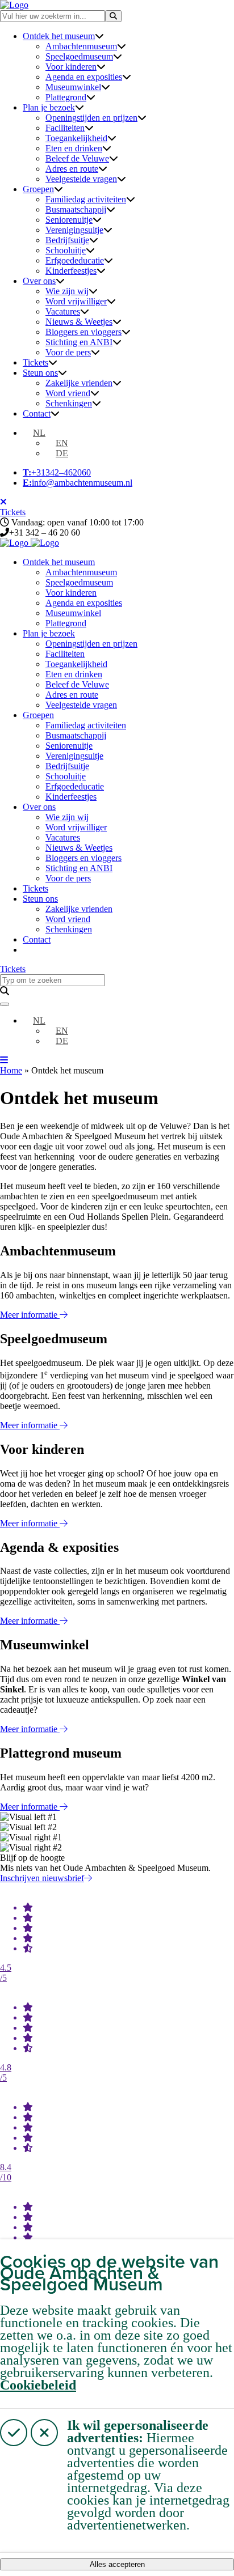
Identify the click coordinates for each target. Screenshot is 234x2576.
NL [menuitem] (39, 433)
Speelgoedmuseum (79, 56)
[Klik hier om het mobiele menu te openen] (4, 1060)
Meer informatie (30, 1315)
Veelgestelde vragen (81, 179)
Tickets (35, 362)
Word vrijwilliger (76, 301)
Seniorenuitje (69, 220)
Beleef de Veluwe (77, 158)
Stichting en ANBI (79, 342)
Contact (37, 413)
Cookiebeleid (38, 2385)
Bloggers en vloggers (83, 332)
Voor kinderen (71, 67)
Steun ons (40, 373)
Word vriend (68, 393)
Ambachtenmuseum (81, 46)
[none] (128, 443)
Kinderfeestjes (71, 271)
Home (11, 1070)
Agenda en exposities (84, 77)
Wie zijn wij (67, 291)
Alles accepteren (117, 2564)
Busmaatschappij (76, 209)
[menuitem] (34, 433)
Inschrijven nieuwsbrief (42, 1878)
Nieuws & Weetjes (79, 322)
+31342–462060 (57, 472)
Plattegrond (66, 97)
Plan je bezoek (49, 107)
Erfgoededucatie (75, 260)
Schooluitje (66, 250)
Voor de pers (68, 352)
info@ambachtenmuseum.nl (78, 483)
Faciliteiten (65, 128)
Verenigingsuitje (74, 230)
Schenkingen (69, 403)
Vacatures (63, 311)
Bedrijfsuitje (67, 240)
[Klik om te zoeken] (113, 16)
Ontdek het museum (59, 36)
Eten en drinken (74, 148)
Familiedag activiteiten (86, 199)
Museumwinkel (73, 87)
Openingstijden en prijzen (91, 118)
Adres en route (72, 169)
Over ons (39, 281)
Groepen (38, 189)
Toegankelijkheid (76, 138)
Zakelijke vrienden (79, 383)
